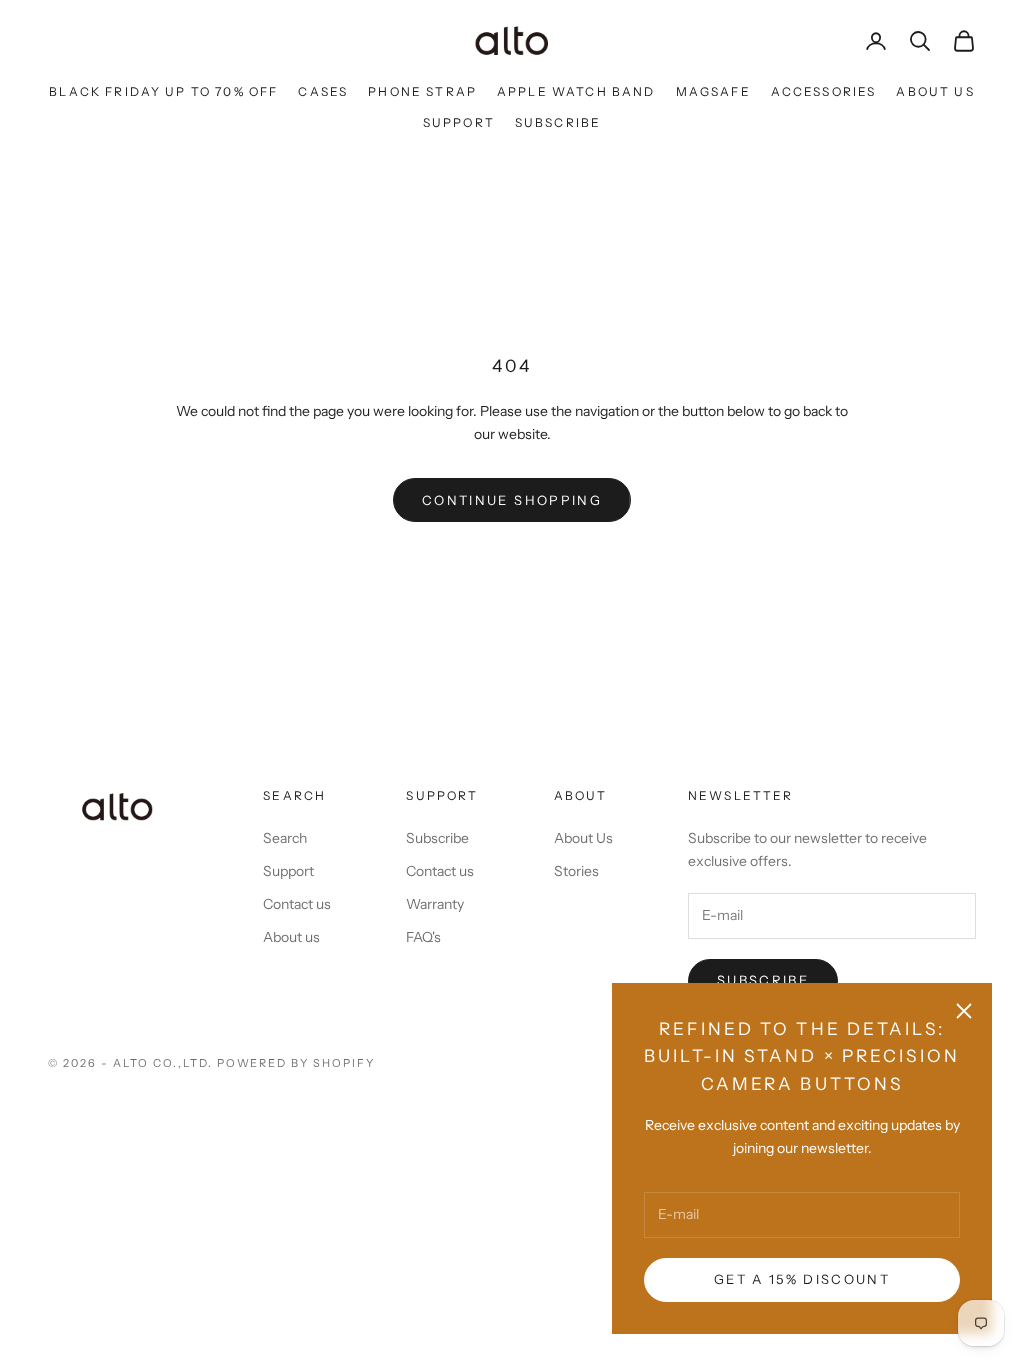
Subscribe (558, 122)
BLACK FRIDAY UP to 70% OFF (163, 91)
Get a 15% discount (802, 1279)
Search (285, 838)
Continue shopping (512, 500)
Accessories (824, 91)
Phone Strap (422, 91)
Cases (323, 91)
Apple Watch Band (576, 91)
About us (291, 937)
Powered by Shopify (296, 1063)
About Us (935, 91)
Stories (576, 871)
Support (459, 122)
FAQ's (423, 937)
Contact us (297, 904)
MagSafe (713, 91)
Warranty (435, 904)
